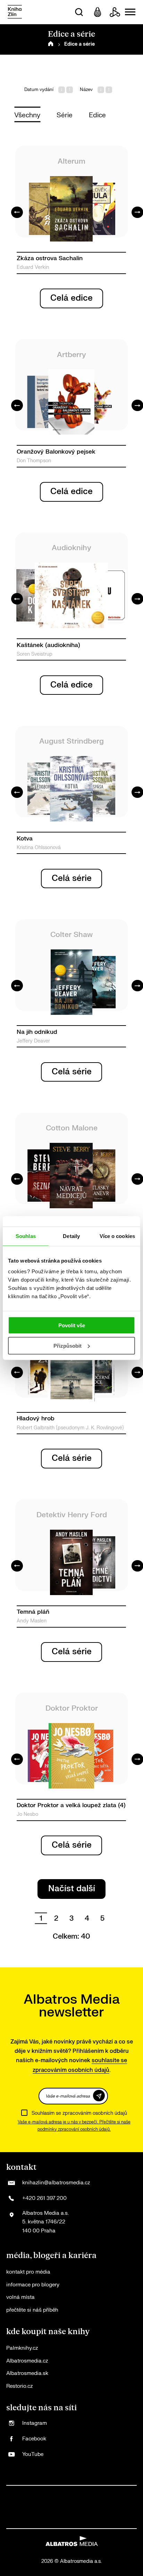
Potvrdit (99, 2096)
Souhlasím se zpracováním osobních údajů (79, 2113)
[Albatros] (15, 2493)
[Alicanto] (29, 2507)
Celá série (72, 878)
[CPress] (114, 2493)
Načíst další (72, 1889)
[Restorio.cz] (107, 2521)
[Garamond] (50, 2521)
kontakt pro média (28, 2272)
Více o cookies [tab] (117, 1236)
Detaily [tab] (71, 1236)
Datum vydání (39, 90)
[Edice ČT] (86, 2507)
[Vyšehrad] (57, 2507)
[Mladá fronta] (36, 2521)
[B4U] (129, 2493)
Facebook (34, 2439)
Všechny (27, 115)
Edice (97, 115)
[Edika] (43, 2507)
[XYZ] (43, 2493)
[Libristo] (64, 2521)
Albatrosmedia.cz (27, 2361)
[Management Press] (100, 2493)
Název (86, 90)
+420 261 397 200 (44, 2198)
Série (65, 115)
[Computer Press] (86, 2493)
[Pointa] (129, 2507)
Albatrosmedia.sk (27, 2373)
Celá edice (71, 298)
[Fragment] (15, 2507)
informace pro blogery (33, 2285)
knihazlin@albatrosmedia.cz (56, 2183)
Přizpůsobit (68, 1346)
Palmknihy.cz (22, 2348)
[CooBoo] (57, 2493)
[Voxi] (72, 2493)
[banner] (15, 12)
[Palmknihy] (100, 2507)
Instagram (35, 2423)
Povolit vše (72, 1325)
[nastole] (72, 2507)
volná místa (20, 2297)
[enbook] (93, 2521)
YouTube (33, 2454)
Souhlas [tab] (26, 1236)
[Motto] (29, 2493)
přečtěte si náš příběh (32, 2310)
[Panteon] (114, 2507)
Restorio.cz (19, 2386)
